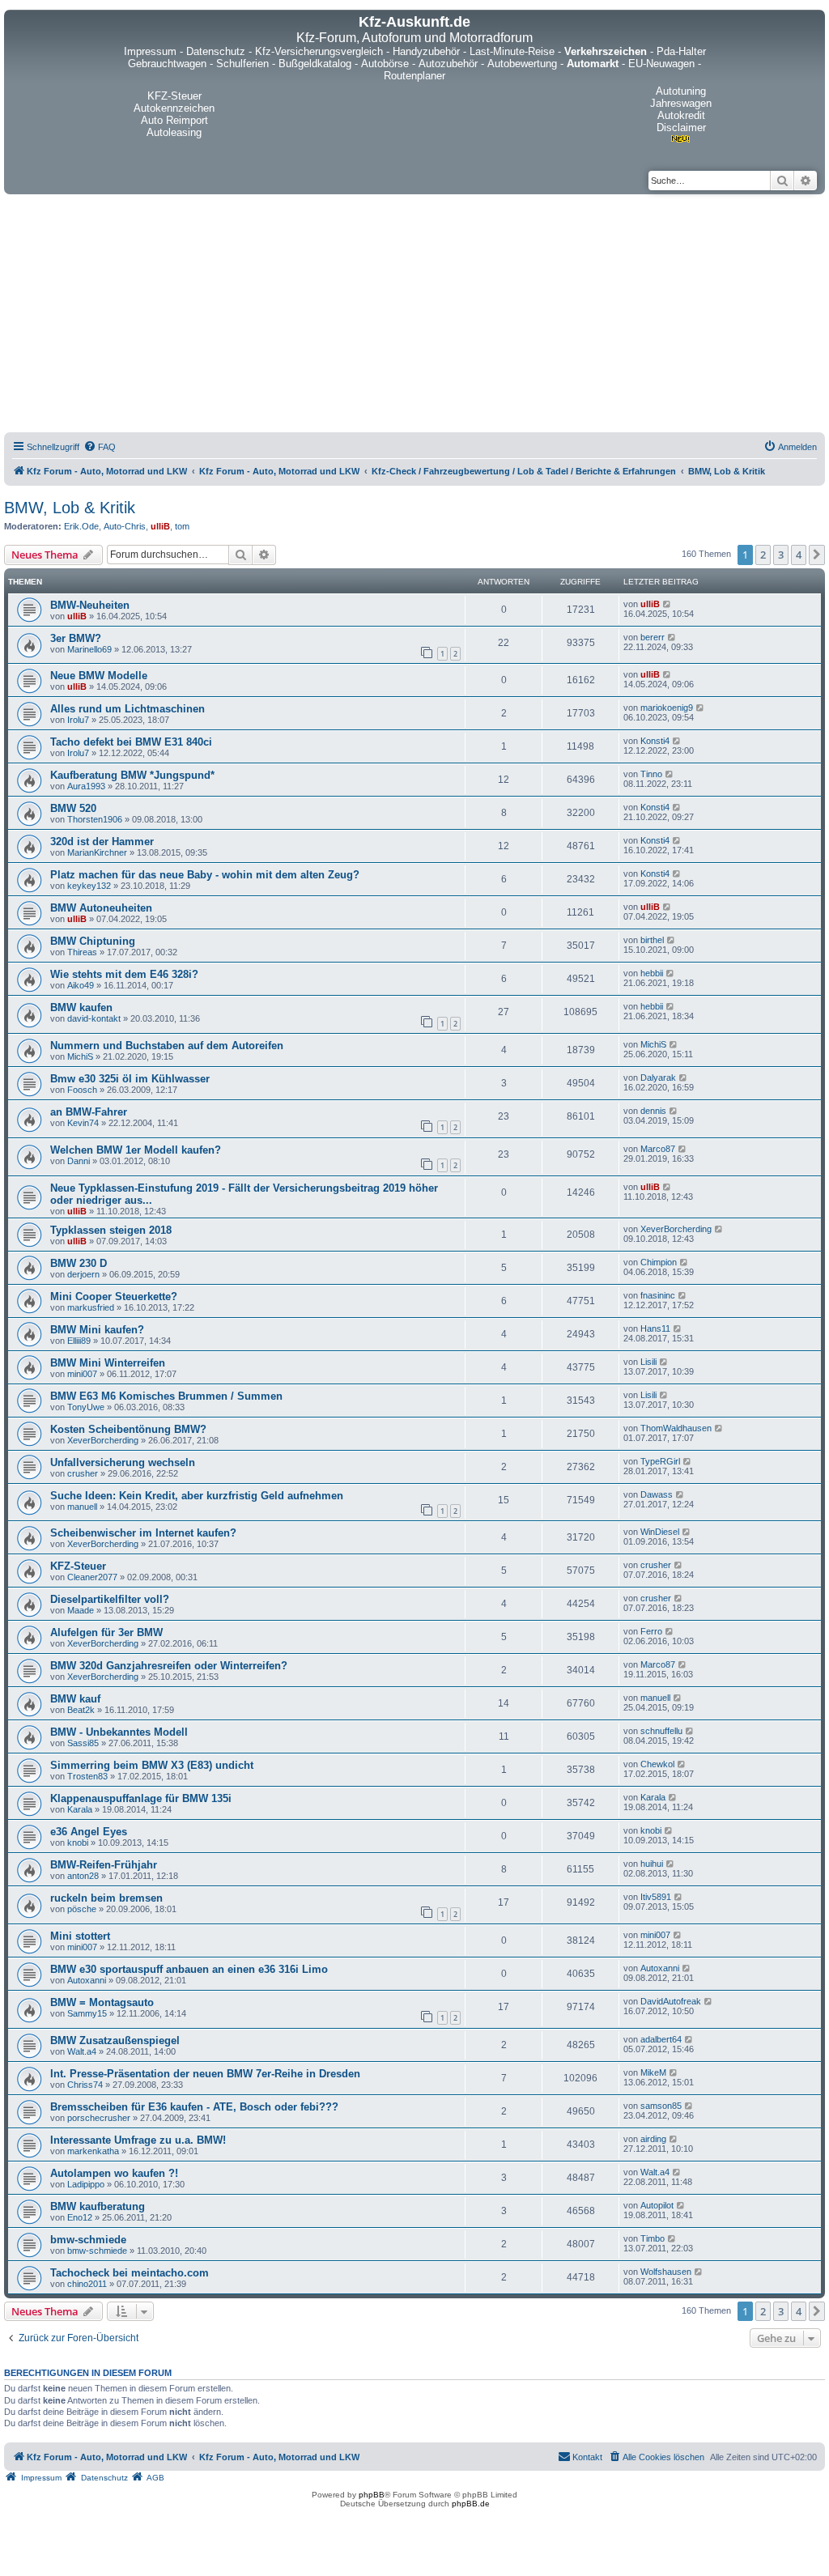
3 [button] (781, 555)
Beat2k (81, 1710)
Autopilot (657, 2205)
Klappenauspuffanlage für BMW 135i (141, 1798)
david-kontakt (94, 1018)
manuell (82, 1507)
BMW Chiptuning (93, 941)
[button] (817, 555)
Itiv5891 (656, 1897)
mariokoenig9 (667, 708)
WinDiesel (660, 1532)
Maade (81, 1610)
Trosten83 (87, 1776)
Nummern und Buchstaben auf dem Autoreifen (167, 1046)
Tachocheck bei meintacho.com (130, 2273)
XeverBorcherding (676, 1229)
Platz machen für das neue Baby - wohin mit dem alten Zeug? (205, 875)
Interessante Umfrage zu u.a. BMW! (138, 2140)
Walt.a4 (82, 2051)
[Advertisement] (414, 316)
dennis (653, 1111)
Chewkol (657, 1764)
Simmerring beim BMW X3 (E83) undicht (152, 1765)
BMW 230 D (79, 1263)
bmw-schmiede (88, 2240)
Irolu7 (78, 720)
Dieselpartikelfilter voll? (110, 1599)
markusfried (91, 1307)
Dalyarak (658, 1078)
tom (182, 526)
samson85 (661, 2106)
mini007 (82, 1374)
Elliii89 (79, 1341)
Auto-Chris (125, 526)
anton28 (83, 1876)
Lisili (648, 1362)
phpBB (372, 2495)
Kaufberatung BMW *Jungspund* (132, 775)
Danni (79, 1161)
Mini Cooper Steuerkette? (114, 1297)
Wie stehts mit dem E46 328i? (124, 974)
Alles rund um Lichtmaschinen (128, 709)
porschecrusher (99, 2118)
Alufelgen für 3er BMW (106, 1632)
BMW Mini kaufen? (97, 1330)
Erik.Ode (81, 526)
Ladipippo (86, 2184)
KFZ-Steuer (78, 1566)
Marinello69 (89, 649)
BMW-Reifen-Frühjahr (104, 1865)
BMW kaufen (81, 1007)
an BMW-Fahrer (89, 1112)
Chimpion (659, 1262)
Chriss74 (85, 2085)
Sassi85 (83, 1743)
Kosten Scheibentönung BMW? (128, 1429)
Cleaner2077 (92, 1577)
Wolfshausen (666, 2272)
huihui (652, 1864)
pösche (82, 1909)
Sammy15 (87, 2013)
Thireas (82, 952)
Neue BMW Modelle (99, 676)
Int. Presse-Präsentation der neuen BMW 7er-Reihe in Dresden (205, 2074)
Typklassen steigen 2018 (111, 1230)
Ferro (651, 1631)
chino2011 (87, 2284)
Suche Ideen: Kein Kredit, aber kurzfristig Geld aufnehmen (197, 1496)
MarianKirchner (97, 852)
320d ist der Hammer (102, 842)
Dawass (657, 1494)
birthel (652, 940)
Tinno (651, 774)
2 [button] (763, 555)
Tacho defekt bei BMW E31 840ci (131, 742)
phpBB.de (471, 2504)
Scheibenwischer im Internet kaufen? (143, 1533)
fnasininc (658, 1295)
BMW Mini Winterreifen (108, 1363)
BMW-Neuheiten (90, 605)
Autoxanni (87, 1980)
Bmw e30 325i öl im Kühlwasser (130, 1079)
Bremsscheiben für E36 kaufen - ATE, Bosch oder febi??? (194, 2107)
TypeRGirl (660, 1461)
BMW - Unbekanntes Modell (119, 1732)
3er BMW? (76, 638)
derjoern (83, 1274)
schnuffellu (661, 1731)
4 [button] (799, 555)
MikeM (653, 2072)
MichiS (80, 1056)
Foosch (82, 1090)
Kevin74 (83, 1123)
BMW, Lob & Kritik (70, 508)
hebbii (652, 973)
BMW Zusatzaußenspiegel (115, 2040)
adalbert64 (661, 2039)
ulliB (160, 526)
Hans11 (655, 1328)
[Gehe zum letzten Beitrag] (667, 604)
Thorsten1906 (95, 819)
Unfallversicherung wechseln (123, 1462)
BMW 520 (73, 808)
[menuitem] (100, 447)
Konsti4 (655, 741)
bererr (653, 637)
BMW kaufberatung (98, 2206)
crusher (83, 1473)
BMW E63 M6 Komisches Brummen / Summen (166, 1396)
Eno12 (80, 2217)
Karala (80, 1809)
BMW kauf (75, 1699)
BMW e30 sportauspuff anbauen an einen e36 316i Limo (189, 1969)
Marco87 (658, 1149)
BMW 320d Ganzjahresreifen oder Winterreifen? (169, 1666)
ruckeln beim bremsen (106, 1898)
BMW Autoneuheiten (101, 908)
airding (653, 2139)
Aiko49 (81, 985)
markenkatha (93, 2151)
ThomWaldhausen (676, 1428)
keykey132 (89, 886)
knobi (78, 1843)
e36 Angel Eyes (89, 1832)
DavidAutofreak (671, 2001)
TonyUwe (86, 1407)
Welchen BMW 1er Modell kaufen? (136, 1150)
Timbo (653, 2238)
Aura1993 (86, 786)
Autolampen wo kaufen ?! (114, 2173)
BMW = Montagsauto (102, 2002)
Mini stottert (80, 1936)
